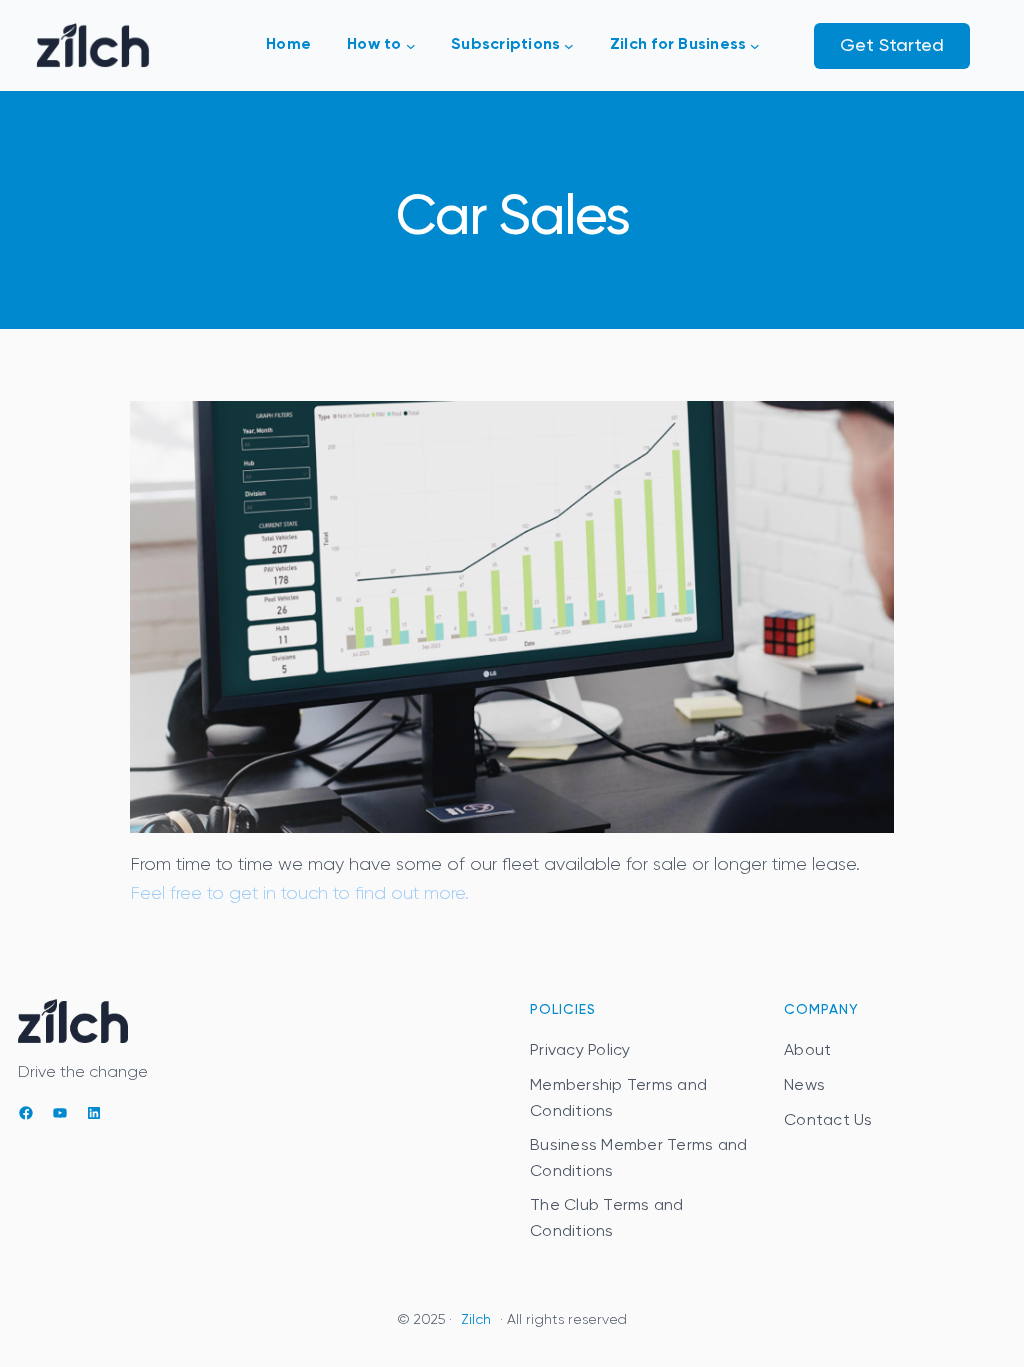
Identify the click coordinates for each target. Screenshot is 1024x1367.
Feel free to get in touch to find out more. (299, 894)
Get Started (892, 46)
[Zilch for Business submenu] (755, 46)
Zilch (476, 1320)
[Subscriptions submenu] (569, 46)
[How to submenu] (411, 46)
